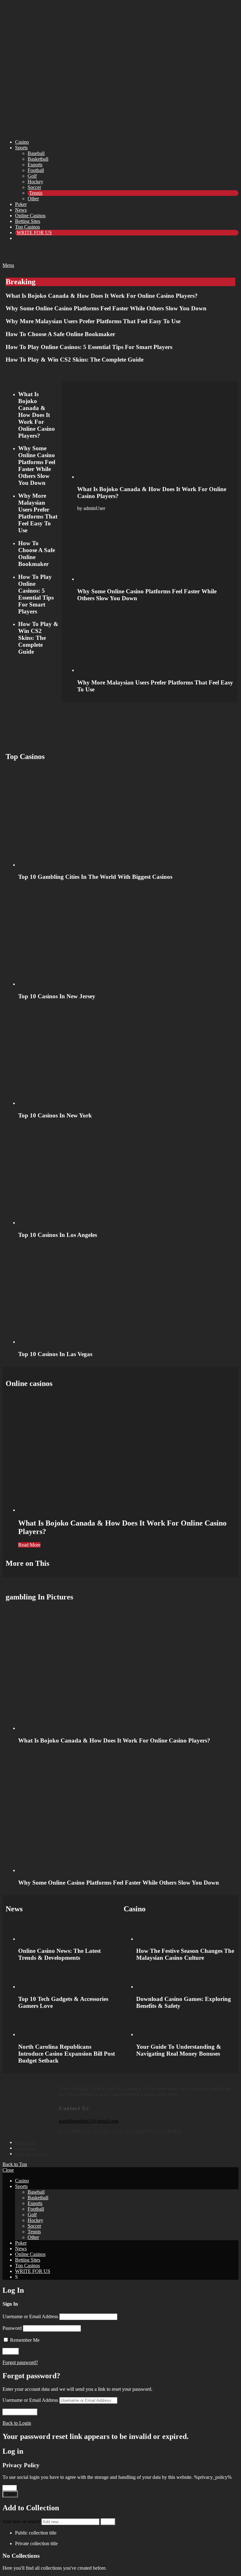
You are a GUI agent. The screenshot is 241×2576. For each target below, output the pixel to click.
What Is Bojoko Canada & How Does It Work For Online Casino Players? (102, 296)
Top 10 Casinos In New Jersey (57, 996)
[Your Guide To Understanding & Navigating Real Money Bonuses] (186, 2026)
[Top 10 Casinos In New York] (127, 1056)
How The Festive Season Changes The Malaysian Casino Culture (185, 1954)
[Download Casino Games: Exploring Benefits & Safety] (186, 1978)
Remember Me (24, 2340)
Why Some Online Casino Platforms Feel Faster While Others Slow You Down (106, 308)
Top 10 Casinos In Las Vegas (55, 1354)
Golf (32, 176)
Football (36, 170)
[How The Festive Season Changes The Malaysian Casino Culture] (186, 1931)
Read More (29, 1545)
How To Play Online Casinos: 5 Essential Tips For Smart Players (89, 347)
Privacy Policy (26, 2143)
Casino (22, 142)
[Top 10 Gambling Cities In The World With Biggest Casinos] (127, 817)
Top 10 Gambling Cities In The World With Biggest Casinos (95, 877)
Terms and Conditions (31, 2154)
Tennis (36, 193)
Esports (35, 165)
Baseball (36, 153)
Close (8, 2170)
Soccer (34, 187)
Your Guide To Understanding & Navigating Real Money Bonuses (179, 2050)
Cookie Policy (26, 2148)
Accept (10, 2488)
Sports (21, 148)
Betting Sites (28, 221)
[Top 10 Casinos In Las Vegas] (127, 1294)
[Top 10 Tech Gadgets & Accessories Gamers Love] (68, 1978)
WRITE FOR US (34, 233)
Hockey (35, 182)
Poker (21, 204)
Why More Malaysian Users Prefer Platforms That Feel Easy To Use (93, 321)
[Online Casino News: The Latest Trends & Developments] (68, 1931)
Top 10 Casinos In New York (55, 1115)
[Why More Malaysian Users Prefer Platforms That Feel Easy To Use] (156, 640)
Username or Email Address (30, 2316)
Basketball (38, 159)
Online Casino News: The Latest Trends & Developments (59, 1954)
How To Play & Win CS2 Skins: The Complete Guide (75, 360)
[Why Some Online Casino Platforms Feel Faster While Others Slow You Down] (156, 549)
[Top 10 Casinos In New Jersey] (127, 937)
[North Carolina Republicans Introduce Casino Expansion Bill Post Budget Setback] (68, 2026)
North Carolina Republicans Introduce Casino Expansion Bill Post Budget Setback (67, 2054)
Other (33, 199)
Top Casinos (27, 227)
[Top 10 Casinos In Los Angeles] (127, 1175)
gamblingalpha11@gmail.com (89, 2121)
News (21, 210)
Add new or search (22, 2521)
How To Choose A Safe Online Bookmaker (60, 334)
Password (12, 2328)
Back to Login (17, 2423)
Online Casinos (30, 216)
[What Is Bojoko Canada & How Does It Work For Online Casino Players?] (156, 435)
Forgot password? (20, 2362)
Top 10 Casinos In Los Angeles (58, 1235)
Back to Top (15, 2164)
